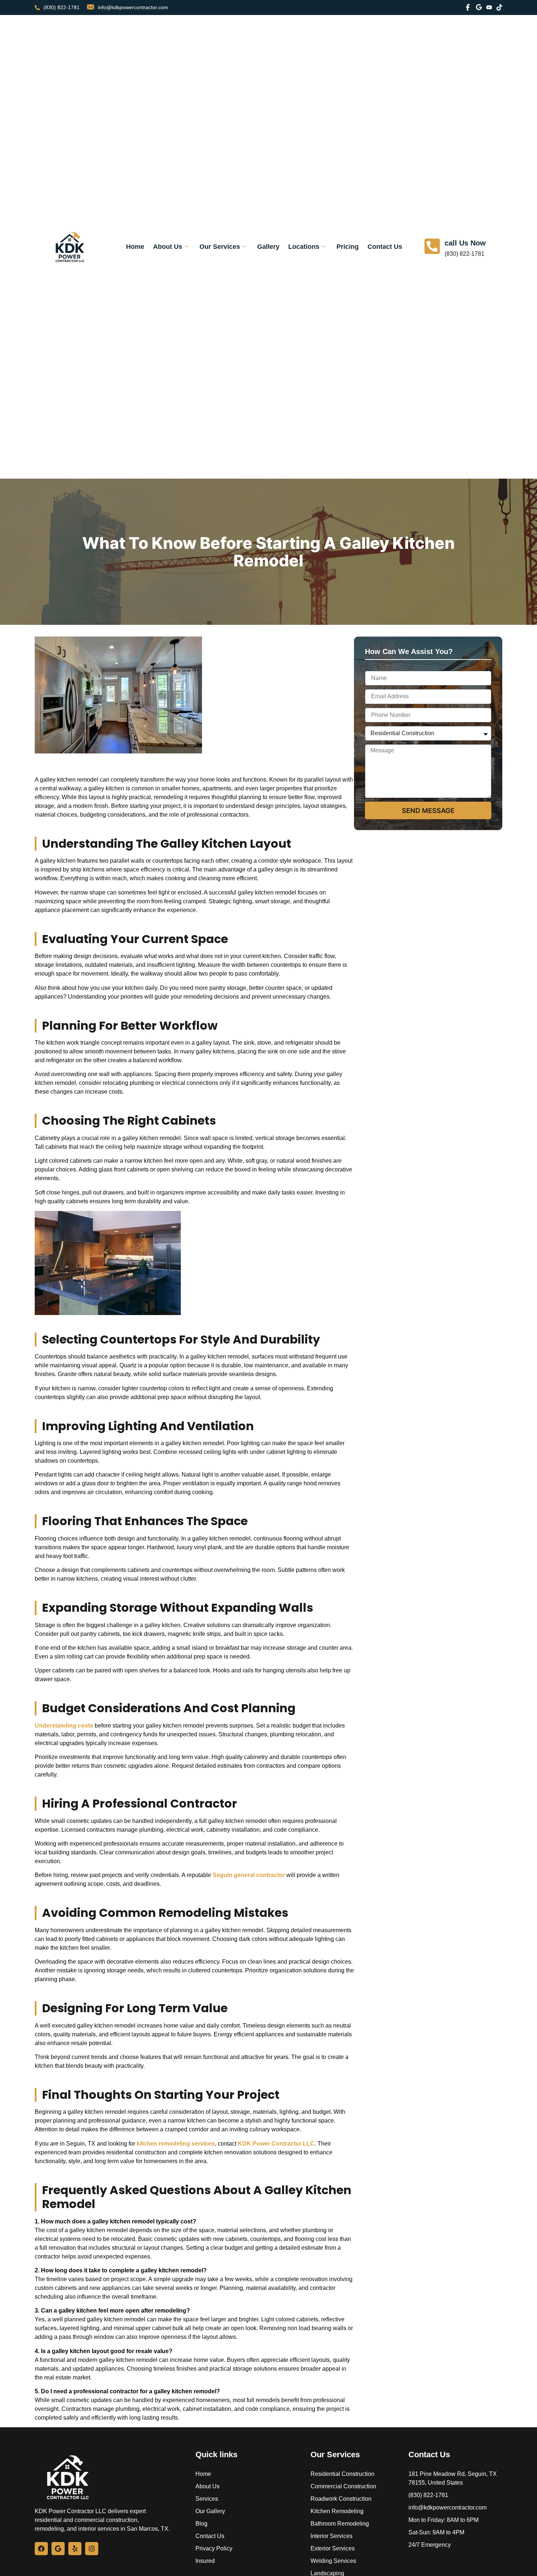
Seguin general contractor (249, 1875)
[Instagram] (92, 2549)
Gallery (268, 247)
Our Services (220, 247)
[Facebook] (41, 2549)
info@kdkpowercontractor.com (133, 7)
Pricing (348, 247)
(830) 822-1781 (62, 7)
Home (135, 247)
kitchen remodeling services (175, 2144)
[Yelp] (75, 2549)
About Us (168, 247)
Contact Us (385, 247)
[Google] (58, 2549)
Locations (304, 247)
